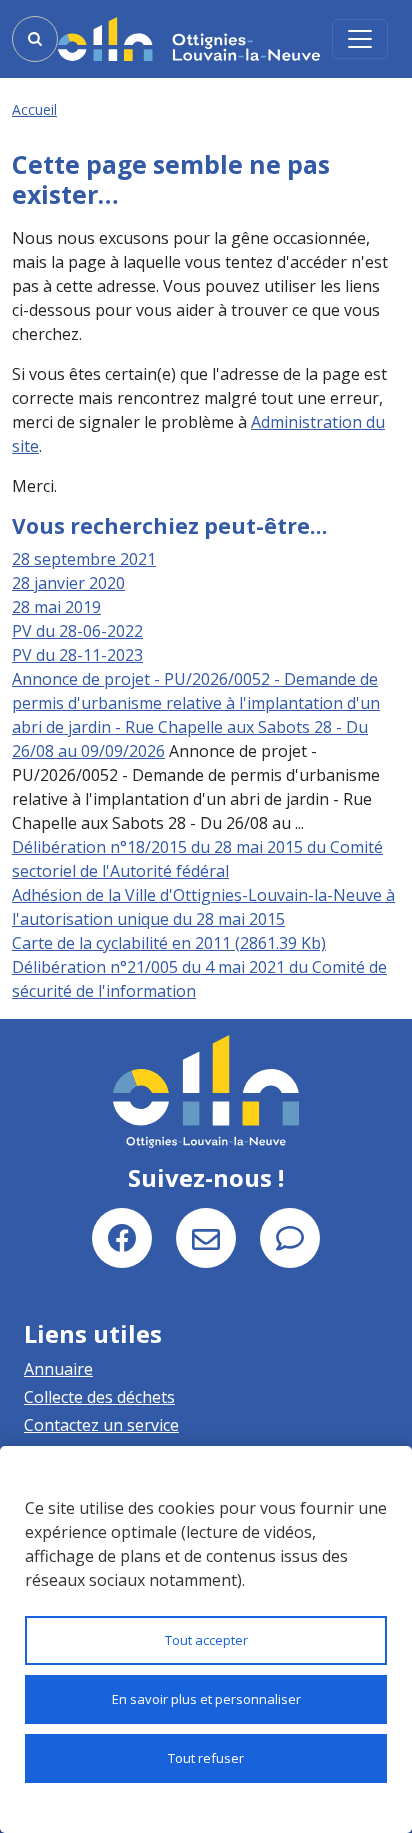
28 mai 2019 (56, 607)
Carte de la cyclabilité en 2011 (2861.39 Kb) (169, 943)
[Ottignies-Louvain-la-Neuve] (189, 39)
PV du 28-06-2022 (77, 631)
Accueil (34, 109)
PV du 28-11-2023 (77, 655)
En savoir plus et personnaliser (206, 1699)
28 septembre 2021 (84, 559)
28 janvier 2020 (68, 583)
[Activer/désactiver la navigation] (360, 39)
